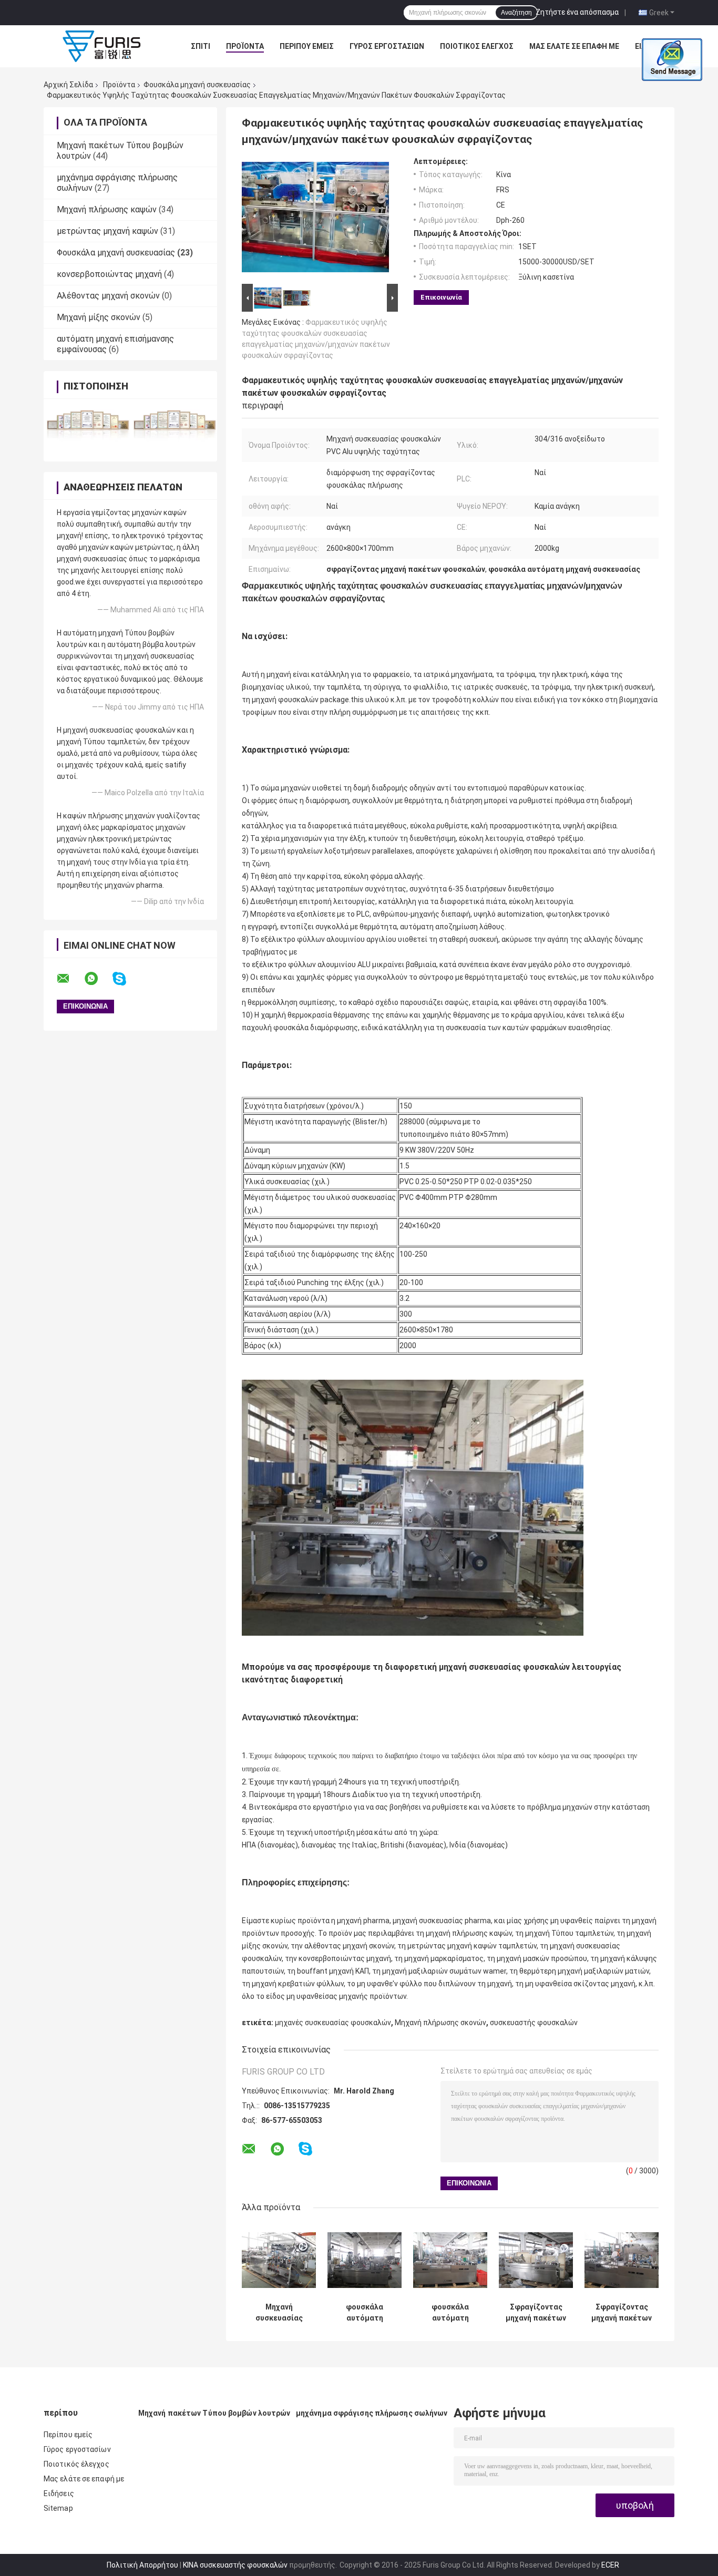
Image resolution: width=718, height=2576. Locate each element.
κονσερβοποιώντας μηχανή (109, 274)
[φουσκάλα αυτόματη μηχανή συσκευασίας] (365, 2260)
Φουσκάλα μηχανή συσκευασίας (197, 85)
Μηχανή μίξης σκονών (99, 317)
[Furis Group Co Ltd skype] (126, 979)
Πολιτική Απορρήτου (142, 2565)
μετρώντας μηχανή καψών (107, 231)
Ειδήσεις (59, 2493)
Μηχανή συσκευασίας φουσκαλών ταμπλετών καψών (279, 2313)
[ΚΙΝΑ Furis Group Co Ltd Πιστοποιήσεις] (87, 423)
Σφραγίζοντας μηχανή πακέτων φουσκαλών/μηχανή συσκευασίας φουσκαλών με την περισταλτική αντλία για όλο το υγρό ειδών (622, 2313)
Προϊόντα (245, 46)
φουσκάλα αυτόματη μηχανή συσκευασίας (365, 2313)
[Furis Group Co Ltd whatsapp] (98, 979)
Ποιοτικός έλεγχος (477, 46)
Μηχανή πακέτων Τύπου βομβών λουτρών (214, 2413)
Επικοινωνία (441, 297)
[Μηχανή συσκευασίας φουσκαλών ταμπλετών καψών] (279, 2260)
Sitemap (58, 2508)
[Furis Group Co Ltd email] (70, 979)
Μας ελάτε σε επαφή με (574, 46)
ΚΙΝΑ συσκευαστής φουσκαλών (235, 2565)
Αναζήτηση (516, 13)
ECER (610, 2565)
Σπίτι (201, 46)
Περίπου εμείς (307, 46)
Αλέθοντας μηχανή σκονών (108, 296)
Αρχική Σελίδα (68, 85)
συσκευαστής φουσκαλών (534, 2023)
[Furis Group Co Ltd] (101, 46)
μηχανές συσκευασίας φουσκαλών (333, 2023)
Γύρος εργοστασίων (387, 46)
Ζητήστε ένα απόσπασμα (577, 12)
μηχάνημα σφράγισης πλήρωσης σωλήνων (372, 2413)
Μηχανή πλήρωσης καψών (107, 209)
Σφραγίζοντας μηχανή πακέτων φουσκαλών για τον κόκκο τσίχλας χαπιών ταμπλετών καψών (536, 2313)
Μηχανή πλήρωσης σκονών (440, 2023)
